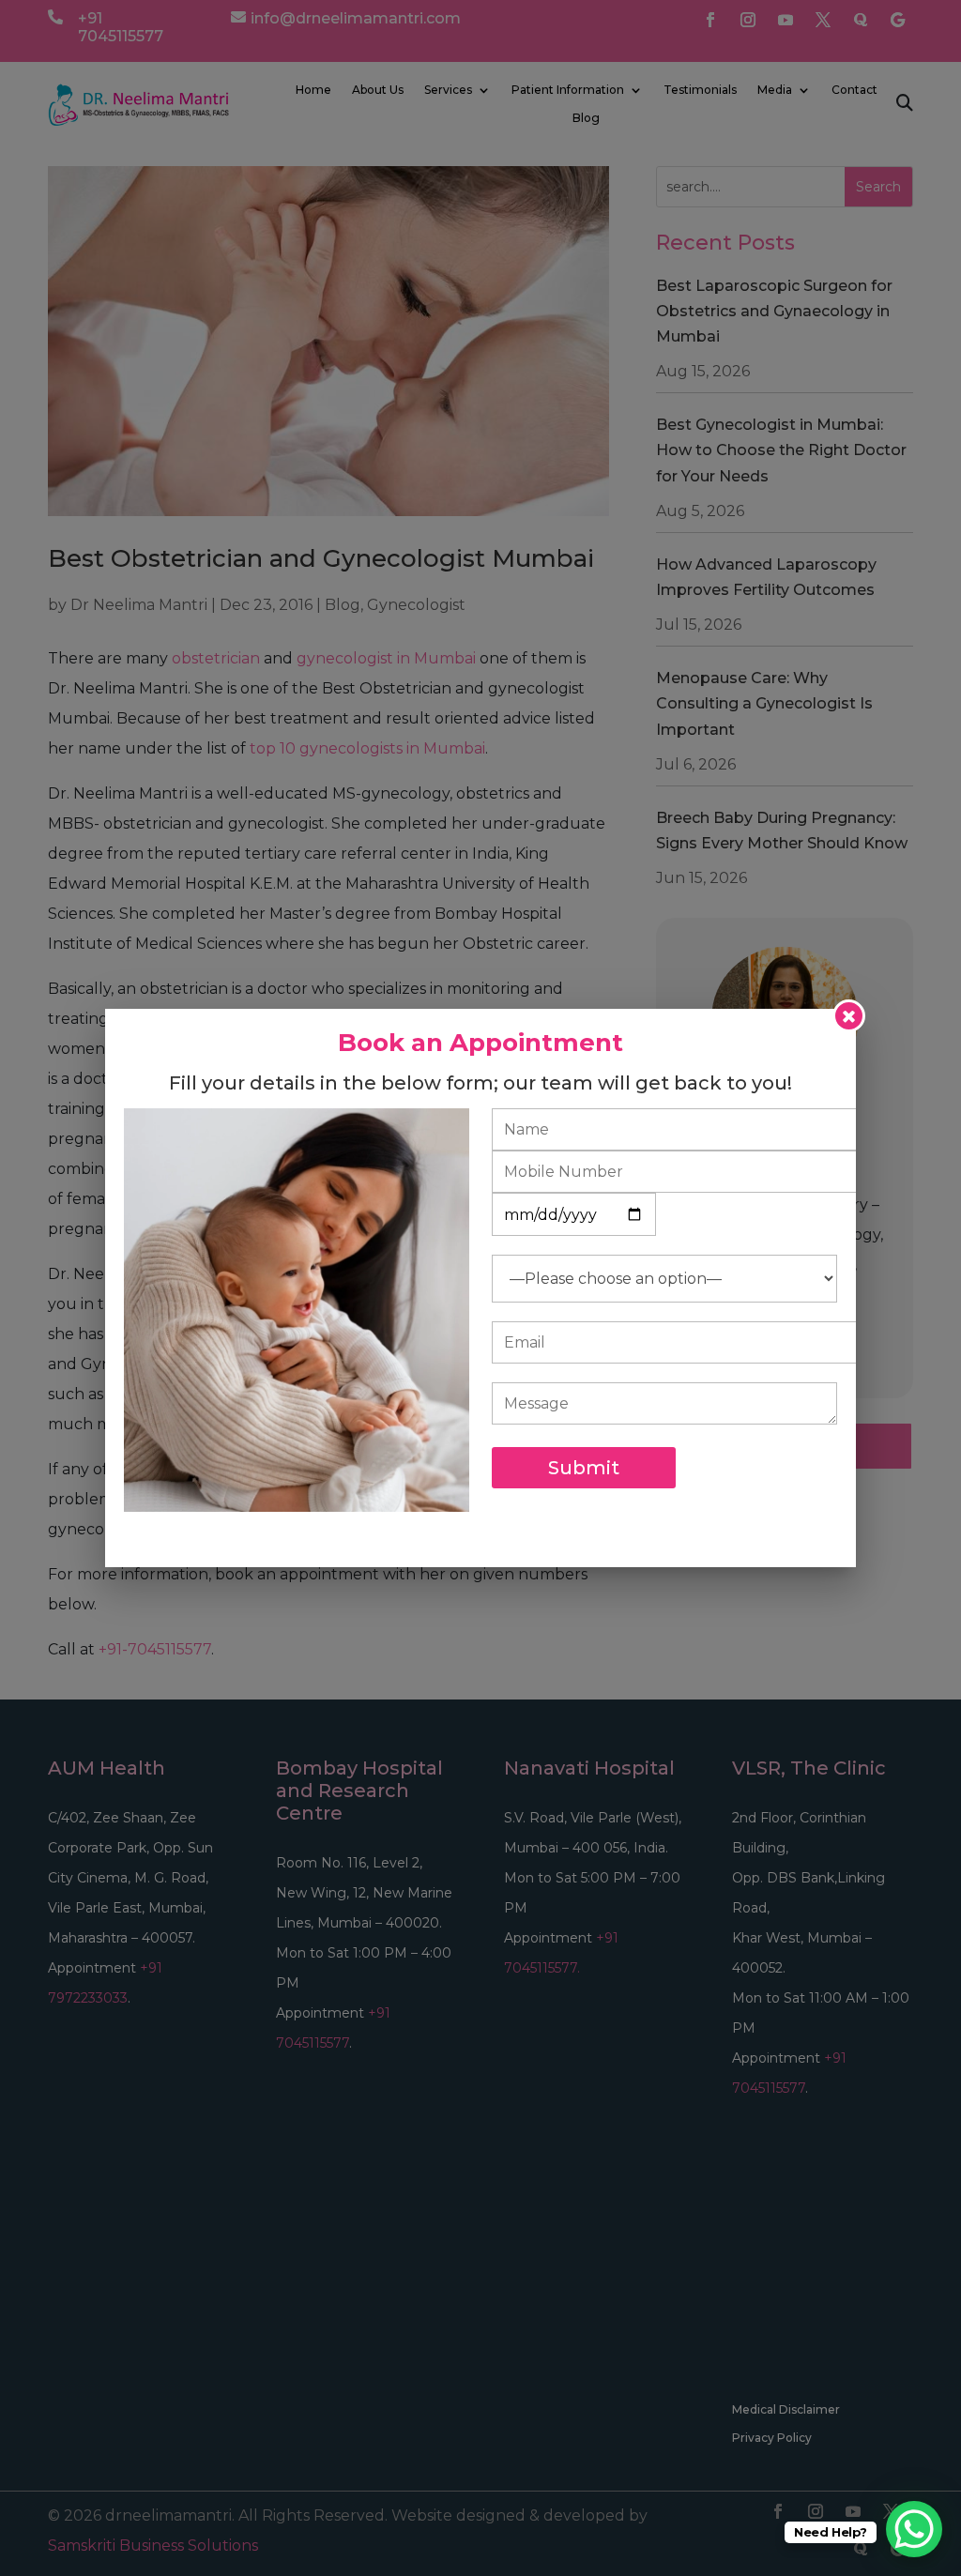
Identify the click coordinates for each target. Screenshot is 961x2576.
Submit (584, 1468)
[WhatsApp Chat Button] (914, 2529)
